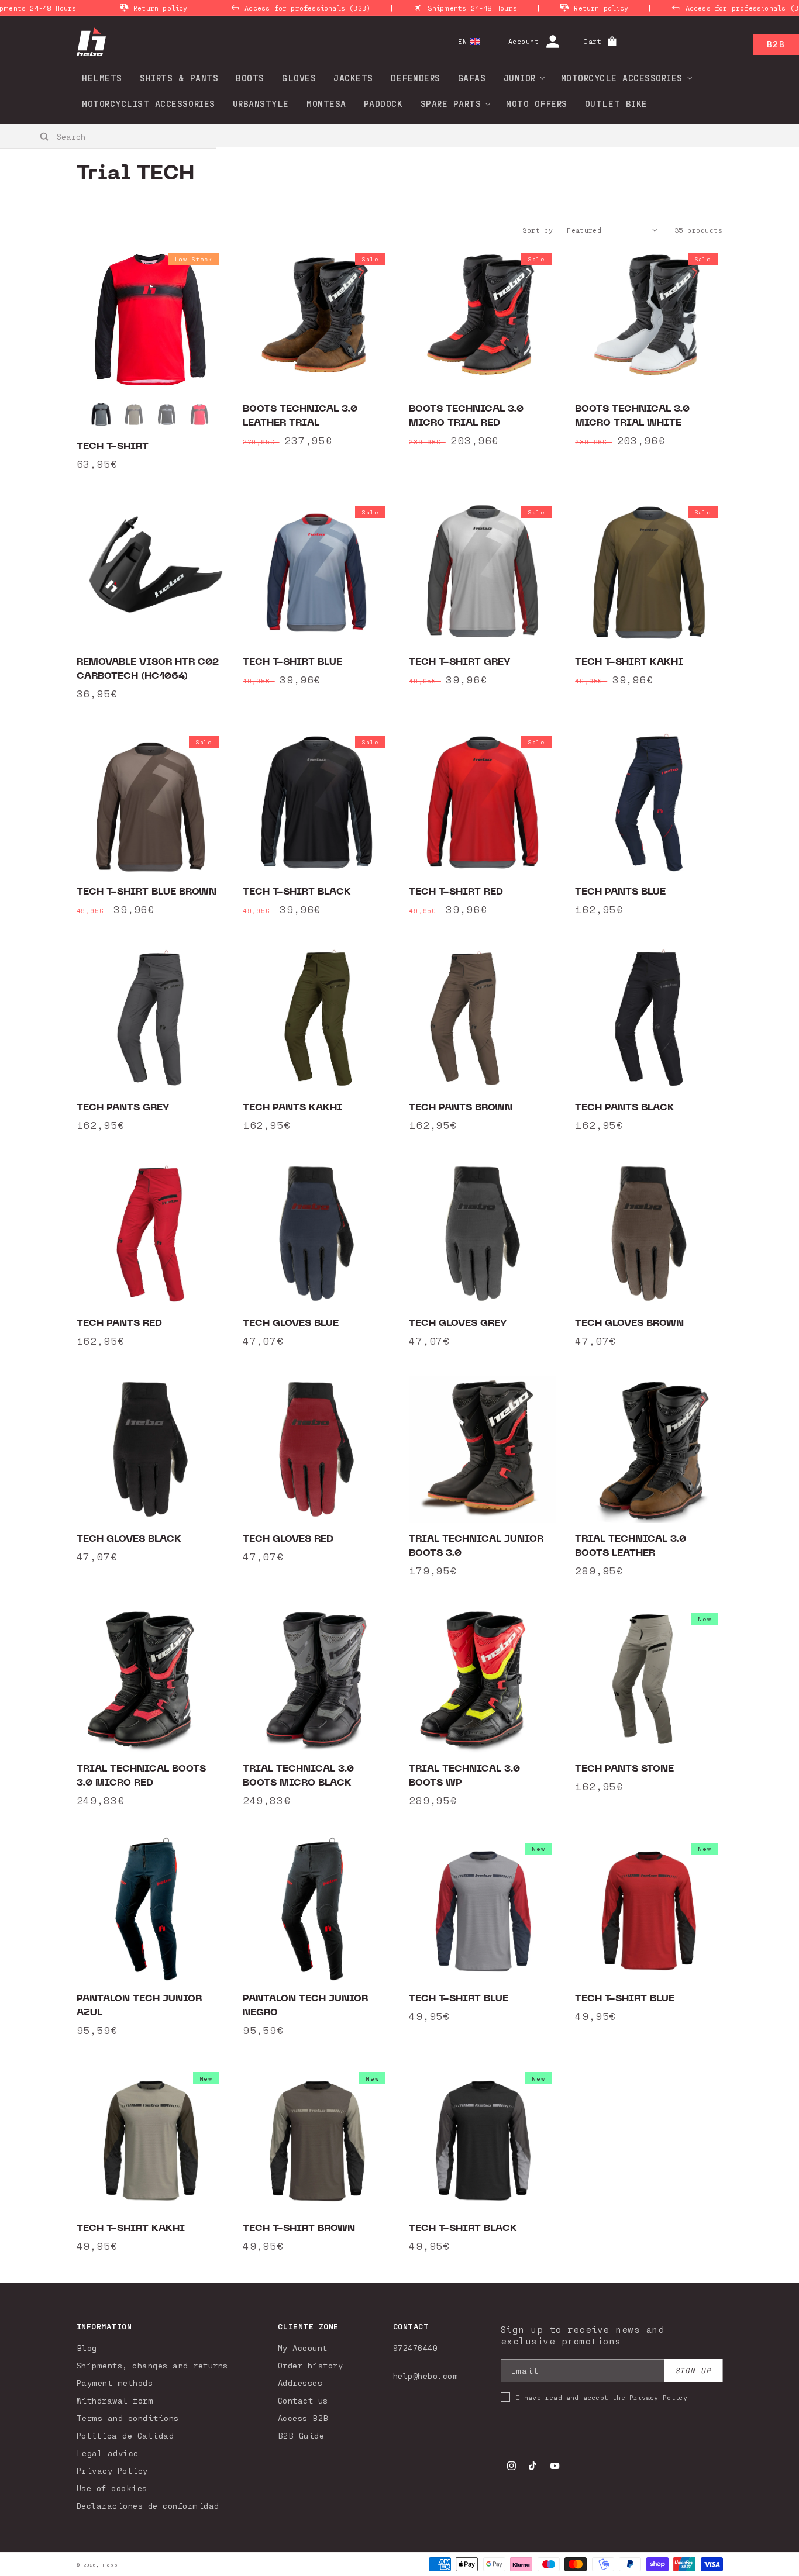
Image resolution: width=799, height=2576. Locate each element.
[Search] (45, 137)
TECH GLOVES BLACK (129, 1539)
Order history (311, 2365)
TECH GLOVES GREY (458, 1323)
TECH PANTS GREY (123, 1107)
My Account (303, 2348)
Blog (87, 2348)
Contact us (303, 2400)
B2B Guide (301, 2435)
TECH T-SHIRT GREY (459, 662)
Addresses (300, 2383)
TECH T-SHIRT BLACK (297, 892)
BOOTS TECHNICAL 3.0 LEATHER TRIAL (300, 416)
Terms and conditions (128, 2418)
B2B (776, 44)
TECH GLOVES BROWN (629, 1323)
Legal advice (108, 2453)
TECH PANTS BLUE (620, 892)
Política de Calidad (125, 2435)
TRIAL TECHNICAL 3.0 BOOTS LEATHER (631, 1546)
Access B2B (303, 2418)
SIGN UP (693, 2370)
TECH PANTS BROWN (461, 1107)
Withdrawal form (115, 2400)
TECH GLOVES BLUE (291, 1323)
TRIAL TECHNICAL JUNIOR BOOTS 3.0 (476, 1546)
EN (462, 41)
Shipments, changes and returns (152, 2365)
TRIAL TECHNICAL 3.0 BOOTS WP (464, 1776)
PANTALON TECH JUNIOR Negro (305, 2005)
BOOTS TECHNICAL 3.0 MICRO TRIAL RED (466, 416)
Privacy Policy (112, 2470)
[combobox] (109, 136)
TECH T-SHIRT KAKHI (629, 662)
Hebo (110, 2565)
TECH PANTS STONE (624, 1769)
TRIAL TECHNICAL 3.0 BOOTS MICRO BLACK (298, 1776)
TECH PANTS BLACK (625, 1107)
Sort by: (540, 230)
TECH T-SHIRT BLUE (292, 662)
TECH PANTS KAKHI (292, 1107)
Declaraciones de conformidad (148, 2506)
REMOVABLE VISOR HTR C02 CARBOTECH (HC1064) (148, 669)
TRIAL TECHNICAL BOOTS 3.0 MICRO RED (141, 1776)
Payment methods (115, 2383)
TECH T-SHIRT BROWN (299, 2228)
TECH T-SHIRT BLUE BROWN (147, 892)
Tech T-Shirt (113, 446)
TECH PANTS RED (119, 1323)
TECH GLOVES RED (288, 1539)
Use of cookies (112, 2488)
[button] (521, 78)
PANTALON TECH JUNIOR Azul (139, 2005)
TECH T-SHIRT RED (456, 892)
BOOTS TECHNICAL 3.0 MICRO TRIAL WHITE (632, 416)
